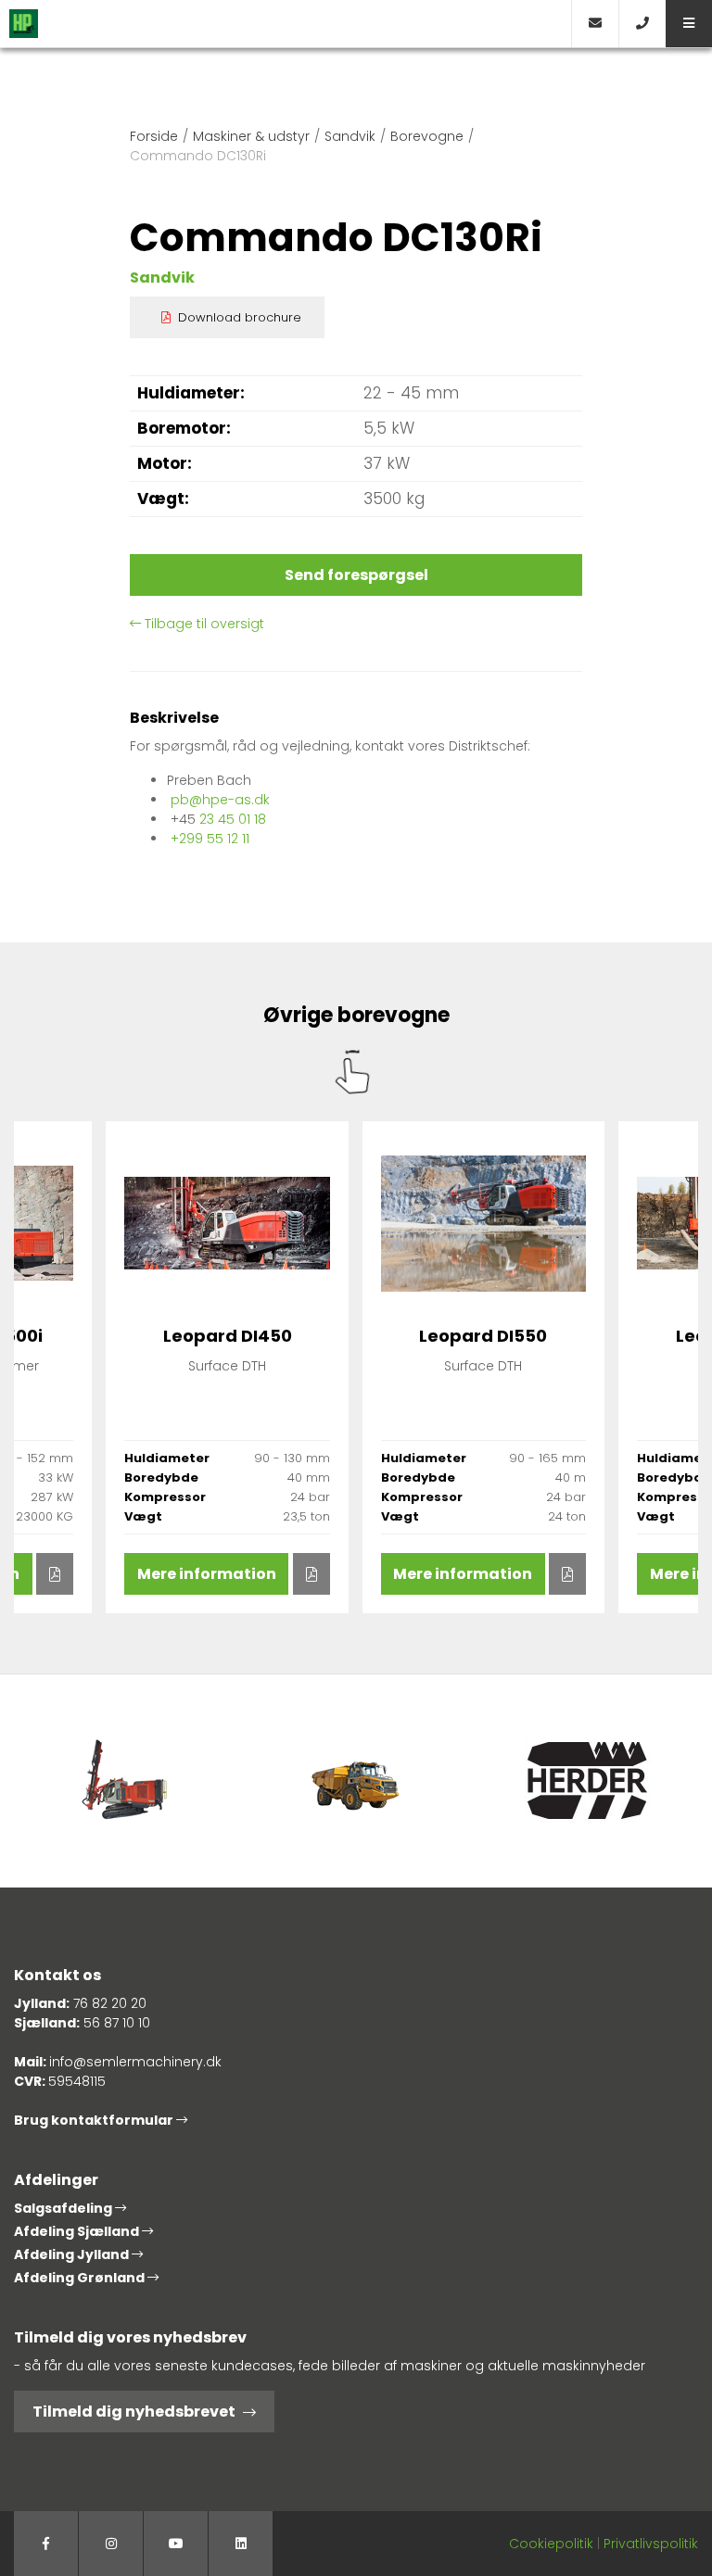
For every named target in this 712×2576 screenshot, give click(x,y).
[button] (689, 24)
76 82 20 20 (110, 2003)
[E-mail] (595, 24)
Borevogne (427, 136)
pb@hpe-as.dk (220, 800)
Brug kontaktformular (95, 2120)
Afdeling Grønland (81, 2278)
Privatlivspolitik (651, 2544)
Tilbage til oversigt (203, 624)
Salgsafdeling (64, 2208)
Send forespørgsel (356, 575)
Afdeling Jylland (73, 2254)
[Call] (642, 24)
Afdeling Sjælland (78, 2231)
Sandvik (350, 136)
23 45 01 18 (233, 819)
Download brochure (240, 317)
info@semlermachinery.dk (135, 2062)
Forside (154, 136)
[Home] (286, 24)
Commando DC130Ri (198, 156)
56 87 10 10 (117, 2023)
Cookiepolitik (551, 2544)
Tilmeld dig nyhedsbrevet (134, 2412)
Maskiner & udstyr (251, 136)
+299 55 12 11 (210, 839)
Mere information (207, 1574)
